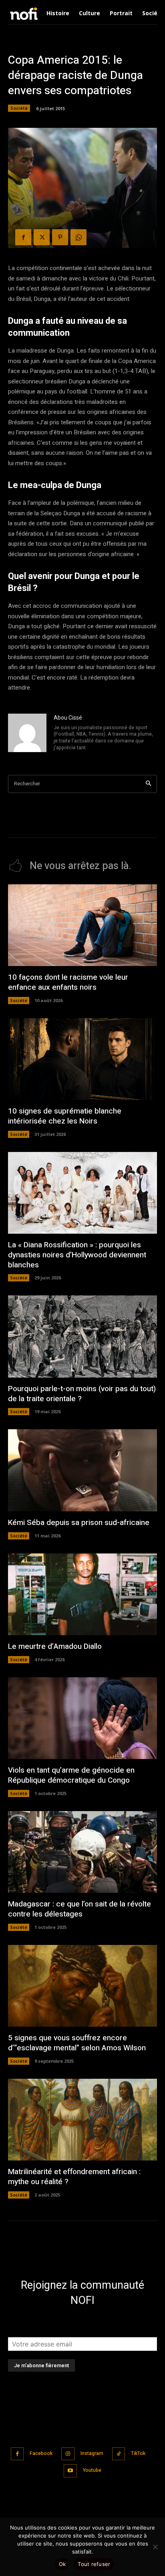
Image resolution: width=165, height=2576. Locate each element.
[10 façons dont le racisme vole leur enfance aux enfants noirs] (82, 925)
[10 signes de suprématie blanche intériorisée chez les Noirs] (82, 1059)
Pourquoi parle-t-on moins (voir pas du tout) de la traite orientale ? (82, 1394)
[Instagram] (68, 2454)
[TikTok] (119, 2454)
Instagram (92, 2453)
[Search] (148, 784)
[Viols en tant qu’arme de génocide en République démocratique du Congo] (82, 1718)
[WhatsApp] (78, 237)
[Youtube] (70, 2471)
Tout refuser (94, 2564)
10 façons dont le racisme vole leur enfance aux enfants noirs (68, 982)
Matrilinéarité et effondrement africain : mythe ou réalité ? (74, 2177)
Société (19, 108)
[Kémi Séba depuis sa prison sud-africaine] (82, 1470)
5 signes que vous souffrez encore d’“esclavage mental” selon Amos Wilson (77, 2043)
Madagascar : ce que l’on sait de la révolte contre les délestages (79, 1909)
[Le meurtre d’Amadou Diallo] (82, 1595)
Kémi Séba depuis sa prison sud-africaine (79, 1523)
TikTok (138, 2453)
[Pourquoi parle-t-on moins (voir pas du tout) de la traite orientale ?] (82, 1336)
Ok (62, 2564)
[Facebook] (23, 237)
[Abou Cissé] (27, 733)
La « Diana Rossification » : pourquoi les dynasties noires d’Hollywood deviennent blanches (77, 1255)
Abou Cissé (68, 718)
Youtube (92, 2470)
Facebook (41, 2453)
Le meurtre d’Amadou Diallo (55, 1646)
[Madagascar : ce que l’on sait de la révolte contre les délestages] (82, 1852)
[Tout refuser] (155, 2547)
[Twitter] (42, 237)
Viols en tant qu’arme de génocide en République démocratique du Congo (71, 1775)
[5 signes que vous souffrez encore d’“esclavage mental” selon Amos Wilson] (82, 1986)
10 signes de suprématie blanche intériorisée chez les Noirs (65, 1116)
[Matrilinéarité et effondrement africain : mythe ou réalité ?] (82, 2120)
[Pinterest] (60, 237)
